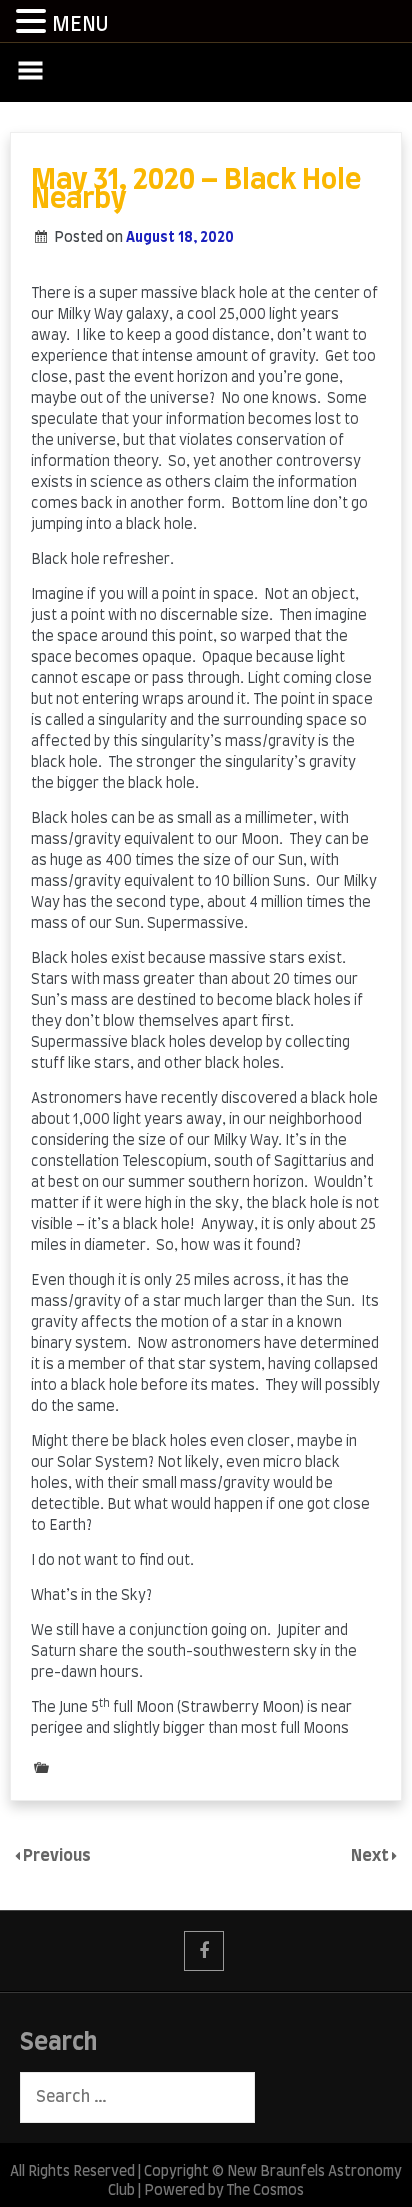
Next (371, 1856)
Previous (57, 1856)
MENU (80, 25)
